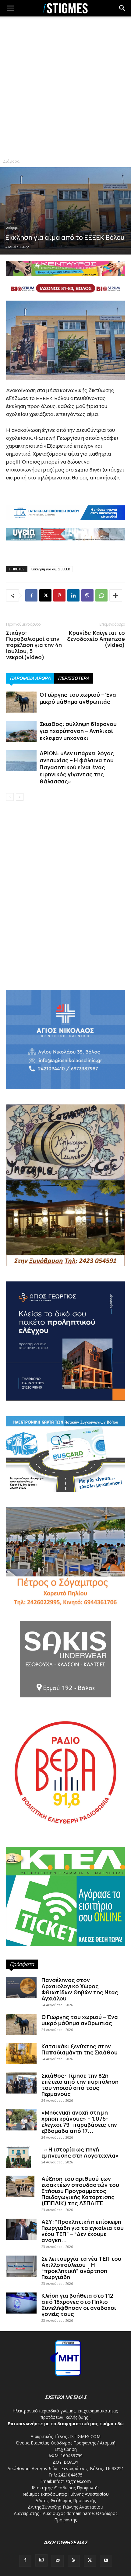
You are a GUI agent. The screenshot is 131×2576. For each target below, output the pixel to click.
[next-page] (20, 797)
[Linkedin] (73, 595)
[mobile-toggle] (10, 8)
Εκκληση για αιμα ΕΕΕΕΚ (51, 569)
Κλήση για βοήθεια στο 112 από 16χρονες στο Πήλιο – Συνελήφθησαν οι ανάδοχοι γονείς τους (79, 2305)
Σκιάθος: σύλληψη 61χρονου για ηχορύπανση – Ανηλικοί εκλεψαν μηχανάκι (78, 731)
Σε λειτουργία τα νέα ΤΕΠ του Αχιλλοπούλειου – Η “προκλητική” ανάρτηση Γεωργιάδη (81, 2268)
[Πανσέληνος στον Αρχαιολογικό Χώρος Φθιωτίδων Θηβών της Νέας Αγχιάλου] (21, 1987)
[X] (45, 595)
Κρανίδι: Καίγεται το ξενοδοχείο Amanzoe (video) (96, 639)
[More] (116, 595)
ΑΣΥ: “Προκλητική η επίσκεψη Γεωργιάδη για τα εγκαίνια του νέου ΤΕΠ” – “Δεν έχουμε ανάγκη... (83, 2231)
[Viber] (87, 595)
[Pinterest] (59, 595)
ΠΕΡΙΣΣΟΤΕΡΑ (74, 678)
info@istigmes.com (72, 2481)
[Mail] (58, 2561)
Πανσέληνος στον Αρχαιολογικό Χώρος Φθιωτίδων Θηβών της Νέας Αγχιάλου (80, 1989)
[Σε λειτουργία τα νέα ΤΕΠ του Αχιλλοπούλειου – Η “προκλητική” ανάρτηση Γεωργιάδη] (21, 2266)
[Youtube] (106, 2561)
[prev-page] (10, 797)
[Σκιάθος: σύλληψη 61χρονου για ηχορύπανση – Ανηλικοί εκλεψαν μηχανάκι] (21, 731)
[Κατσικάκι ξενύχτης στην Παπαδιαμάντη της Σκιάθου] (21, 2054)
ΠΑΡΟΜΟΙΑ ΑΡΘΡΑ (30, 678)
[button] (122, 8)
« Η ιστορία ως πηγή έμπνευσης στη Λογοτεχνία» (80, 2152)
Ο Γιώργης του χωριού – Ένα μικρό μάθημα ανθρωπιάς (78, 698)
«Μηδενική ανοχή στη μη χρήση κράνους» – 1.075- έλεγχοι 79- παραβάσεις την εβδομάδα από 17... (79, 2122)
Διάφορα (11, 161)
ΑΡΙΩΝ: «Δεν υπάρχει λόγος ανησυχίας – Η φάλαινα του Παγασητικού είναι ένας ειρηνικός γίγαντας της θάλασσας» (77, 767)
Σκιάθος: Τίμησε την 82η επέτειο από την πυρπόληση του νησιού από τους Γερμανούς (80, 2085)
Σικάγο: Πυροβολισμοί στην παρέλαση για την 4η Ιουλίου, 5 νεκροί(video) (34, 645)
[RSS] (74, 2561)
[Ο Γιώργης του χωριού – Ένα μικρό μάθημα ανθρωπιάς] (21, 702)
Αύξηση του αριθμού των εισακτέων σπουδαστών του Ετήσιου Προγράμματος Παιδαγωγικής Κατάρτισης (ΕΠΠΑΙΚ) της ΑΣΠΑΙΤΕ (80, 2191)
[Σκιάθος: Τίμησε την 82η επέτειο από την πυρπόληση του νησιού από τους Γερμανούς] (21, 2083)
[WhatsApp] (101, 595)
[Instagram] (41, 2560)
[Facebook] (31, 595)
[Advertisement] (65, 87)
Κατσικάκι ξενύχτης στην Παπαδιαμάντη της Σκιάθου (80, 2049)
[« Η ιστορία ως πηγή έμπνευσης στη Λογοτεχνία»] (18, 2157)
